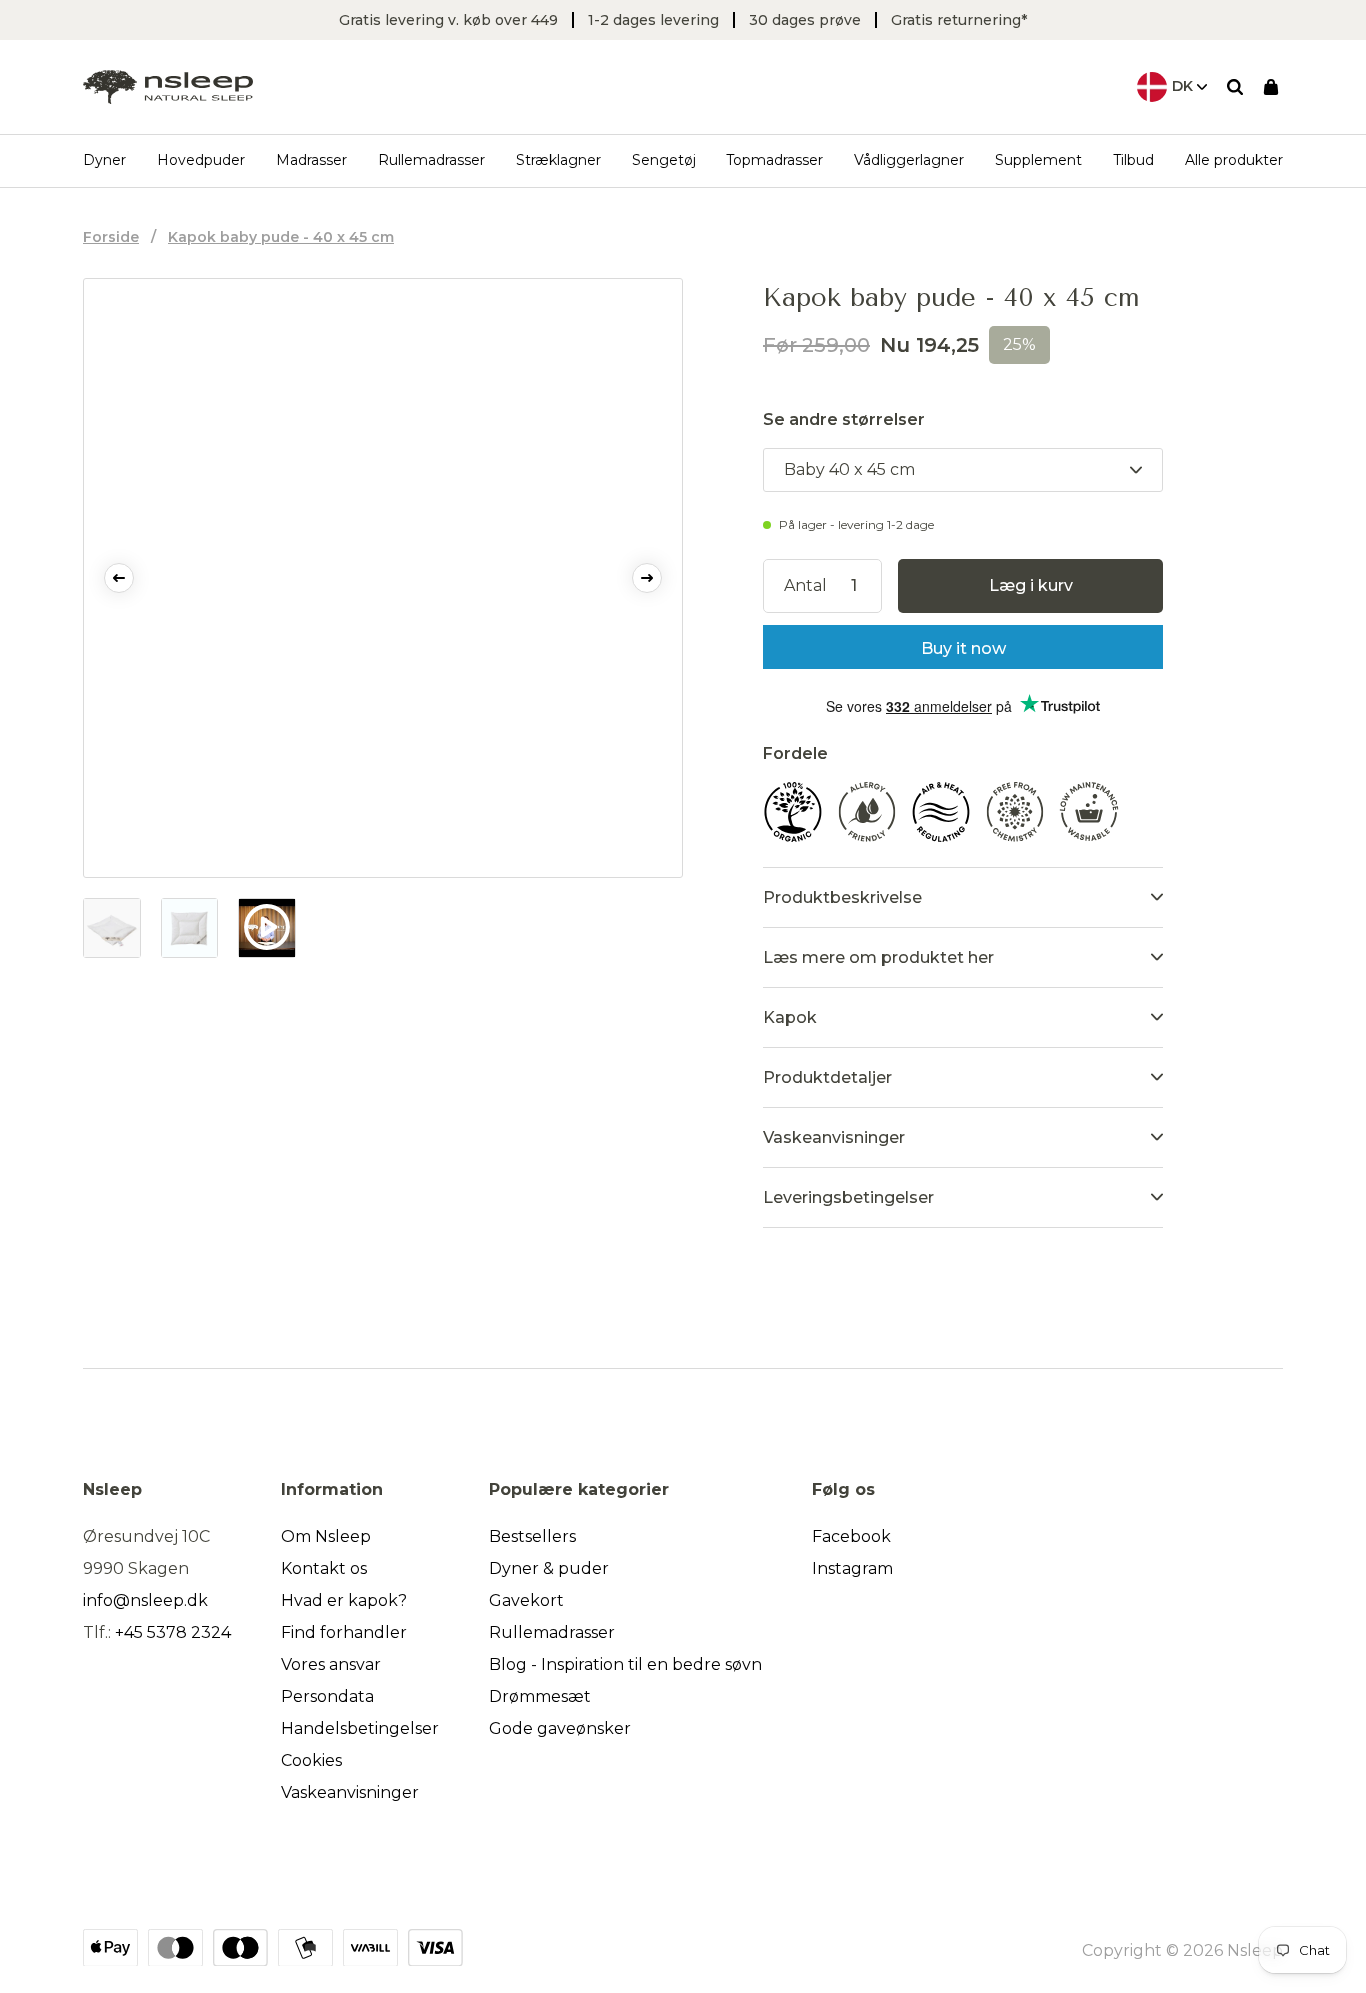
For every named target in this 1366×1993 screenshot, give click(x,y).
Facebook (851, 1536)
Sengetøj (664, 160)
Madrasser (311, 160)
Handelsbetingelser (360, 1728)
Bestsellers (532, 1536)
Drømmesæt (540, 1696)
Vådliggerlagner (909, 160)
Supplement (1038, 160)
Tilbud (1133, 160)
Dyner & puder (549, 1568)
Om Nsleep (326, 1536)
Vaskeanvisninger (350, 1792)
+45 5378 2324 (173, 1632)
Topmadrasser (774, 160)
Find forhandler (344, 1632)
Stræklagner (558, 160)
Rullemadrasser (431, 160)
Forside (111, 237)
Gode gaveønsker (560, 1728)
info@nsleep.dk (145, 1600)
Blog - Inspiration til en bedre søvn (625, 1664)
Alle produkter (1234, 160)
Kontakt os (324, 1568)
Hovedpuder (201, 160)
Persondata (327, 1696)
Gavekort (526, 1600)
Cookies (311, 1760)
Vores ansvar (331, 1664)
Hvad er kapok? (344, 1600)
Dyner (104, 160)
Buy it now (963, 648)
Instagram (852, 1568)
